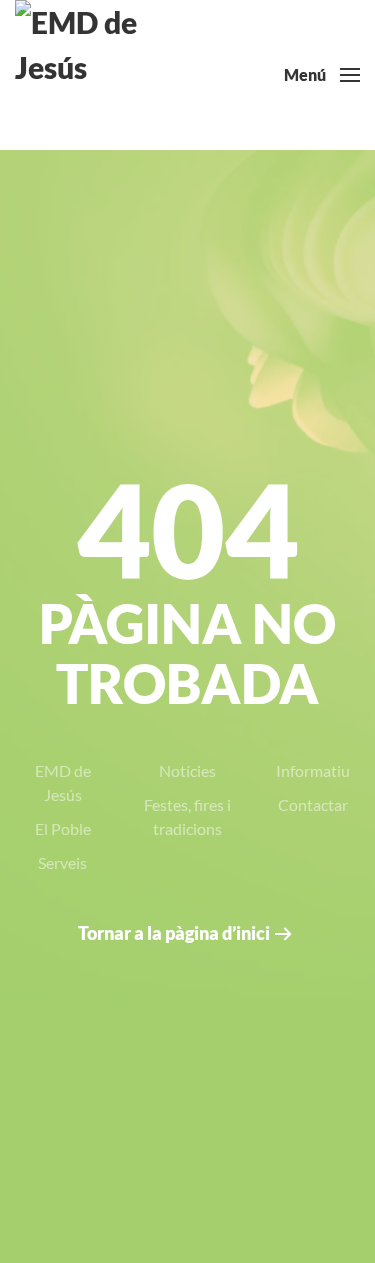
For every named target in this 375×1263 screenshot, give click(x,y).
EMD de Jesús (63, 782)
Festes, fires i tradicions (187, 816)
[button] (322, 75)
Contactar (313, 804)
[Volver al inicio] (90, 75)
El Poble (63, 828)
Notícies (187, 770)
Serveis (62, 862)
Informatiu (313, 770)
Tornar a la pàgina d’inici (174, 933)
